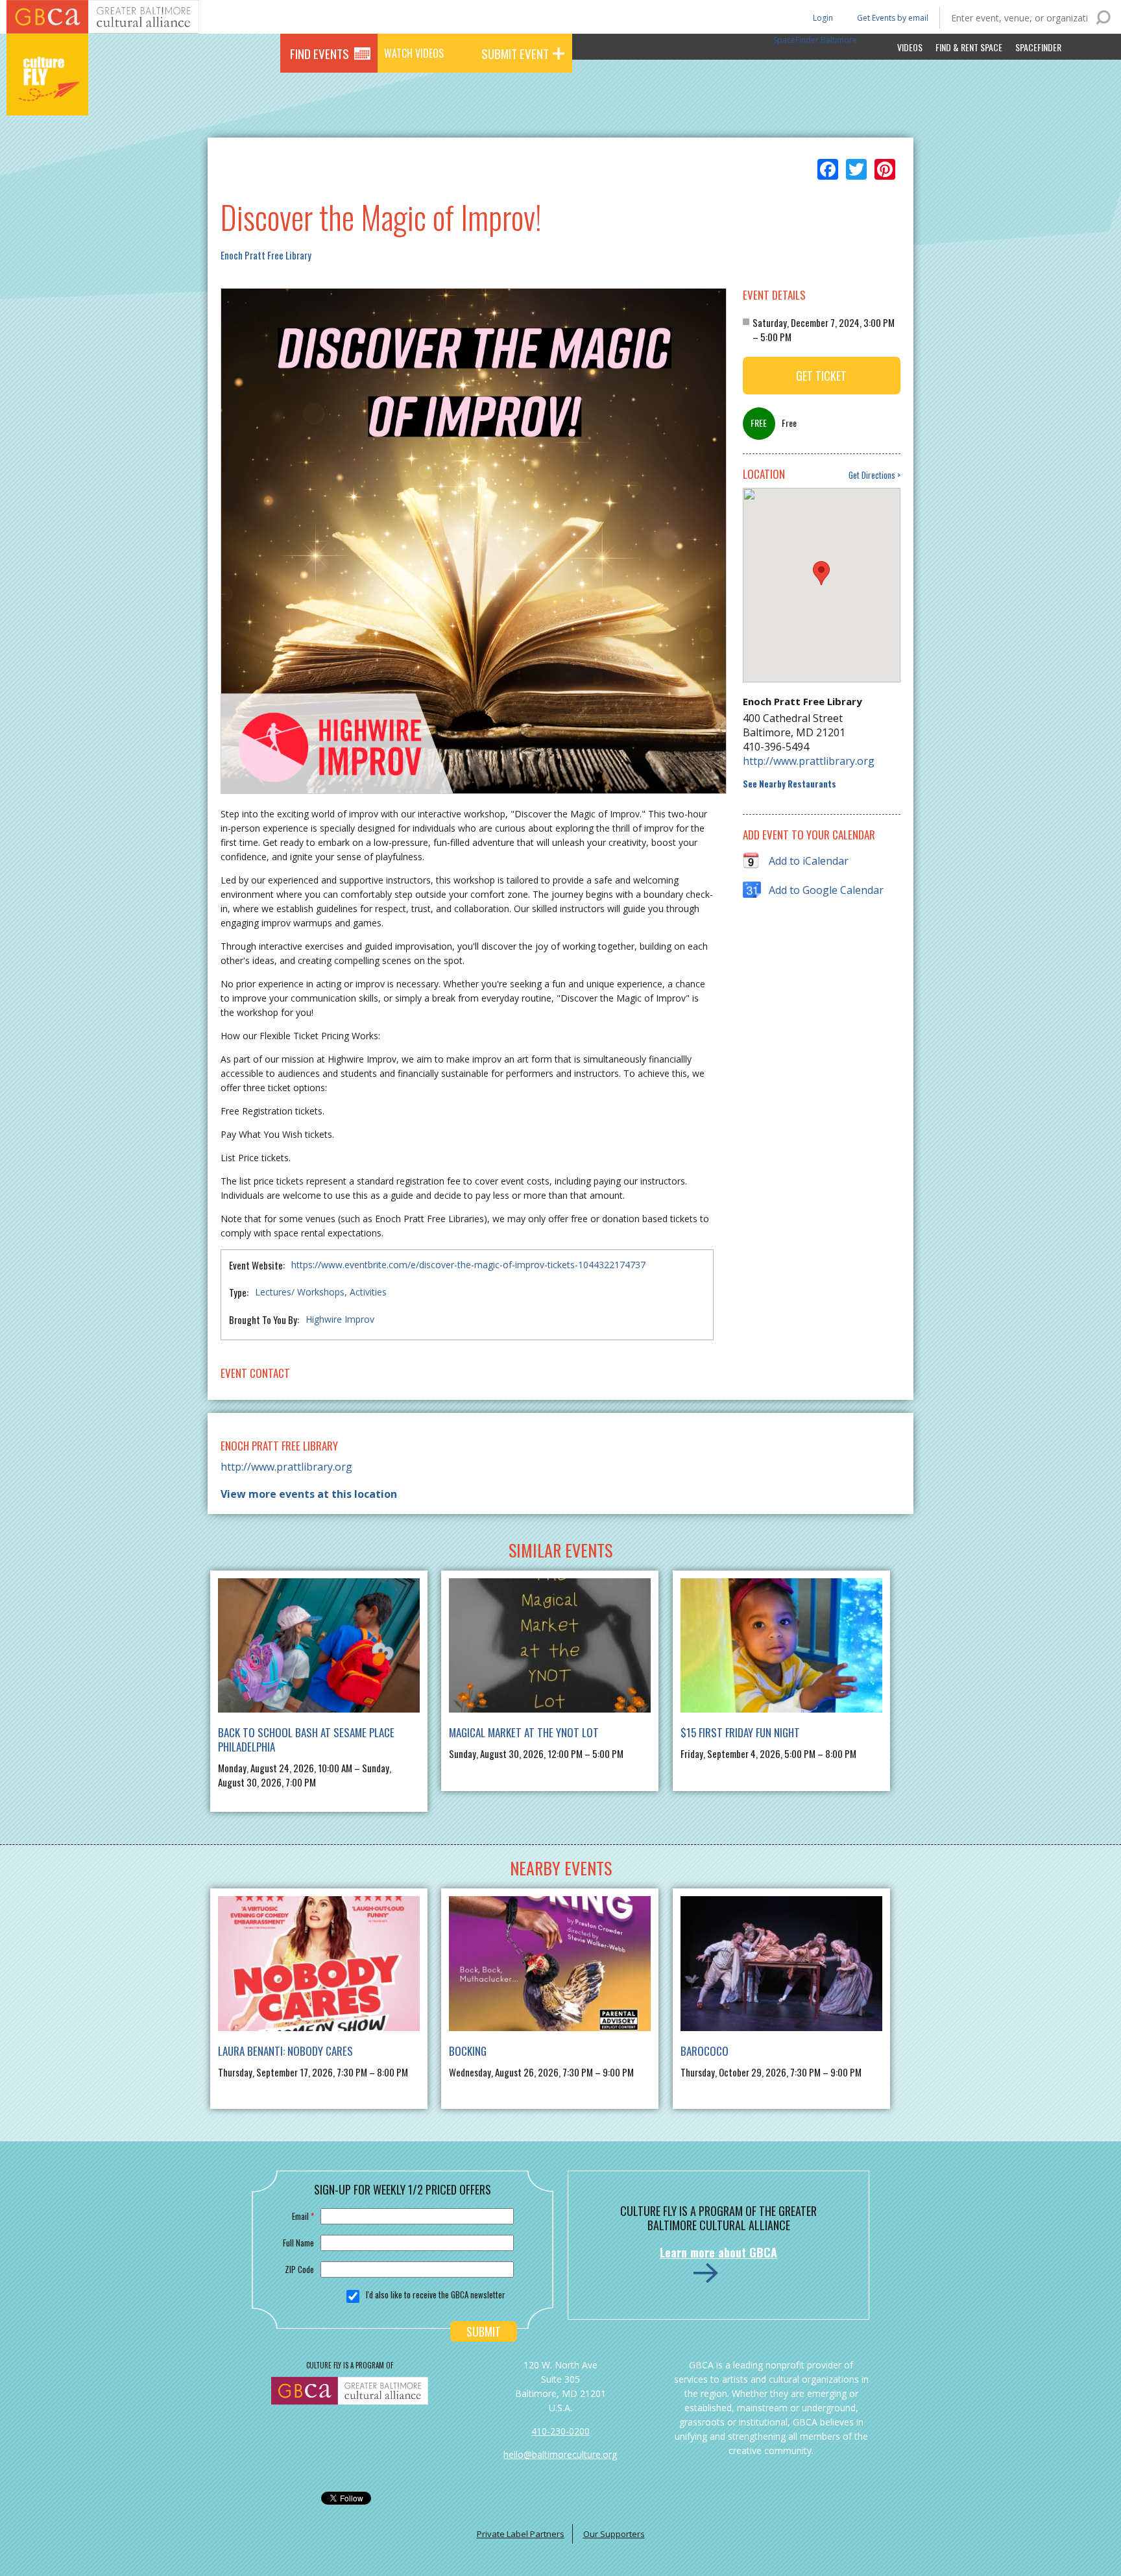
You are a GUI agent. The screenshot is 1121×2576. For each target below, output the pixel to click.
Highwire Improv (340, 1319)
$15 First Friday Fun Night (740, 1732)
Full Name (298, 2243)
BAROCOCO (705, 2051)
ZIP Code (299, 2269)
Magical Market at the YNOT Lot (524, 1732)
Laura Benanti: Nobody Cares (285, 2051)
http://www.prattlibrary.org (809, 761)
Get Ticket (821, 376)
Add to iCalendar (809, 861)
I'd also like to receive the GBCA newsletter (436, 2294)
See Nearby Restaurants (790, 784)
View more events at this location (309, 1494)
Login (822, 17)
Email (303, 2216)
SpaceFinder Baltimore (815, 40)
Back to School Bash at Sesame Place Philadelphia (306, 1739)
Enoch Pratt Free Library (266, 255)
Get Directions (872, 475)
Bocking (468, 2051)
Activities (368, 1292)
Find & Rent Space (969, 47)
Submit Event (515, 53)
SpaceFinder (1038, 47)
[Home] (47, 97)
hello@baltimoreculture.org (560, 2454)
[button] (821, 573)
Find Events (319, 53)
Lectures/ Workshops (300, 1292)
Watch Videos (414, 53)
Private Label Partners (521, 2534)
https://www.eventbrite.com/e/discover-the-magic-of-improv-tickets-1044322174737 (468, 1265)
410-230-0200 (560, 2431)
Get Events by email (893, 18)
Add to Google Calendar (826, 890)
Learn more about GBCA (718, 2252)
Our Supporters (614, 2534)
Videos (910, 47)
